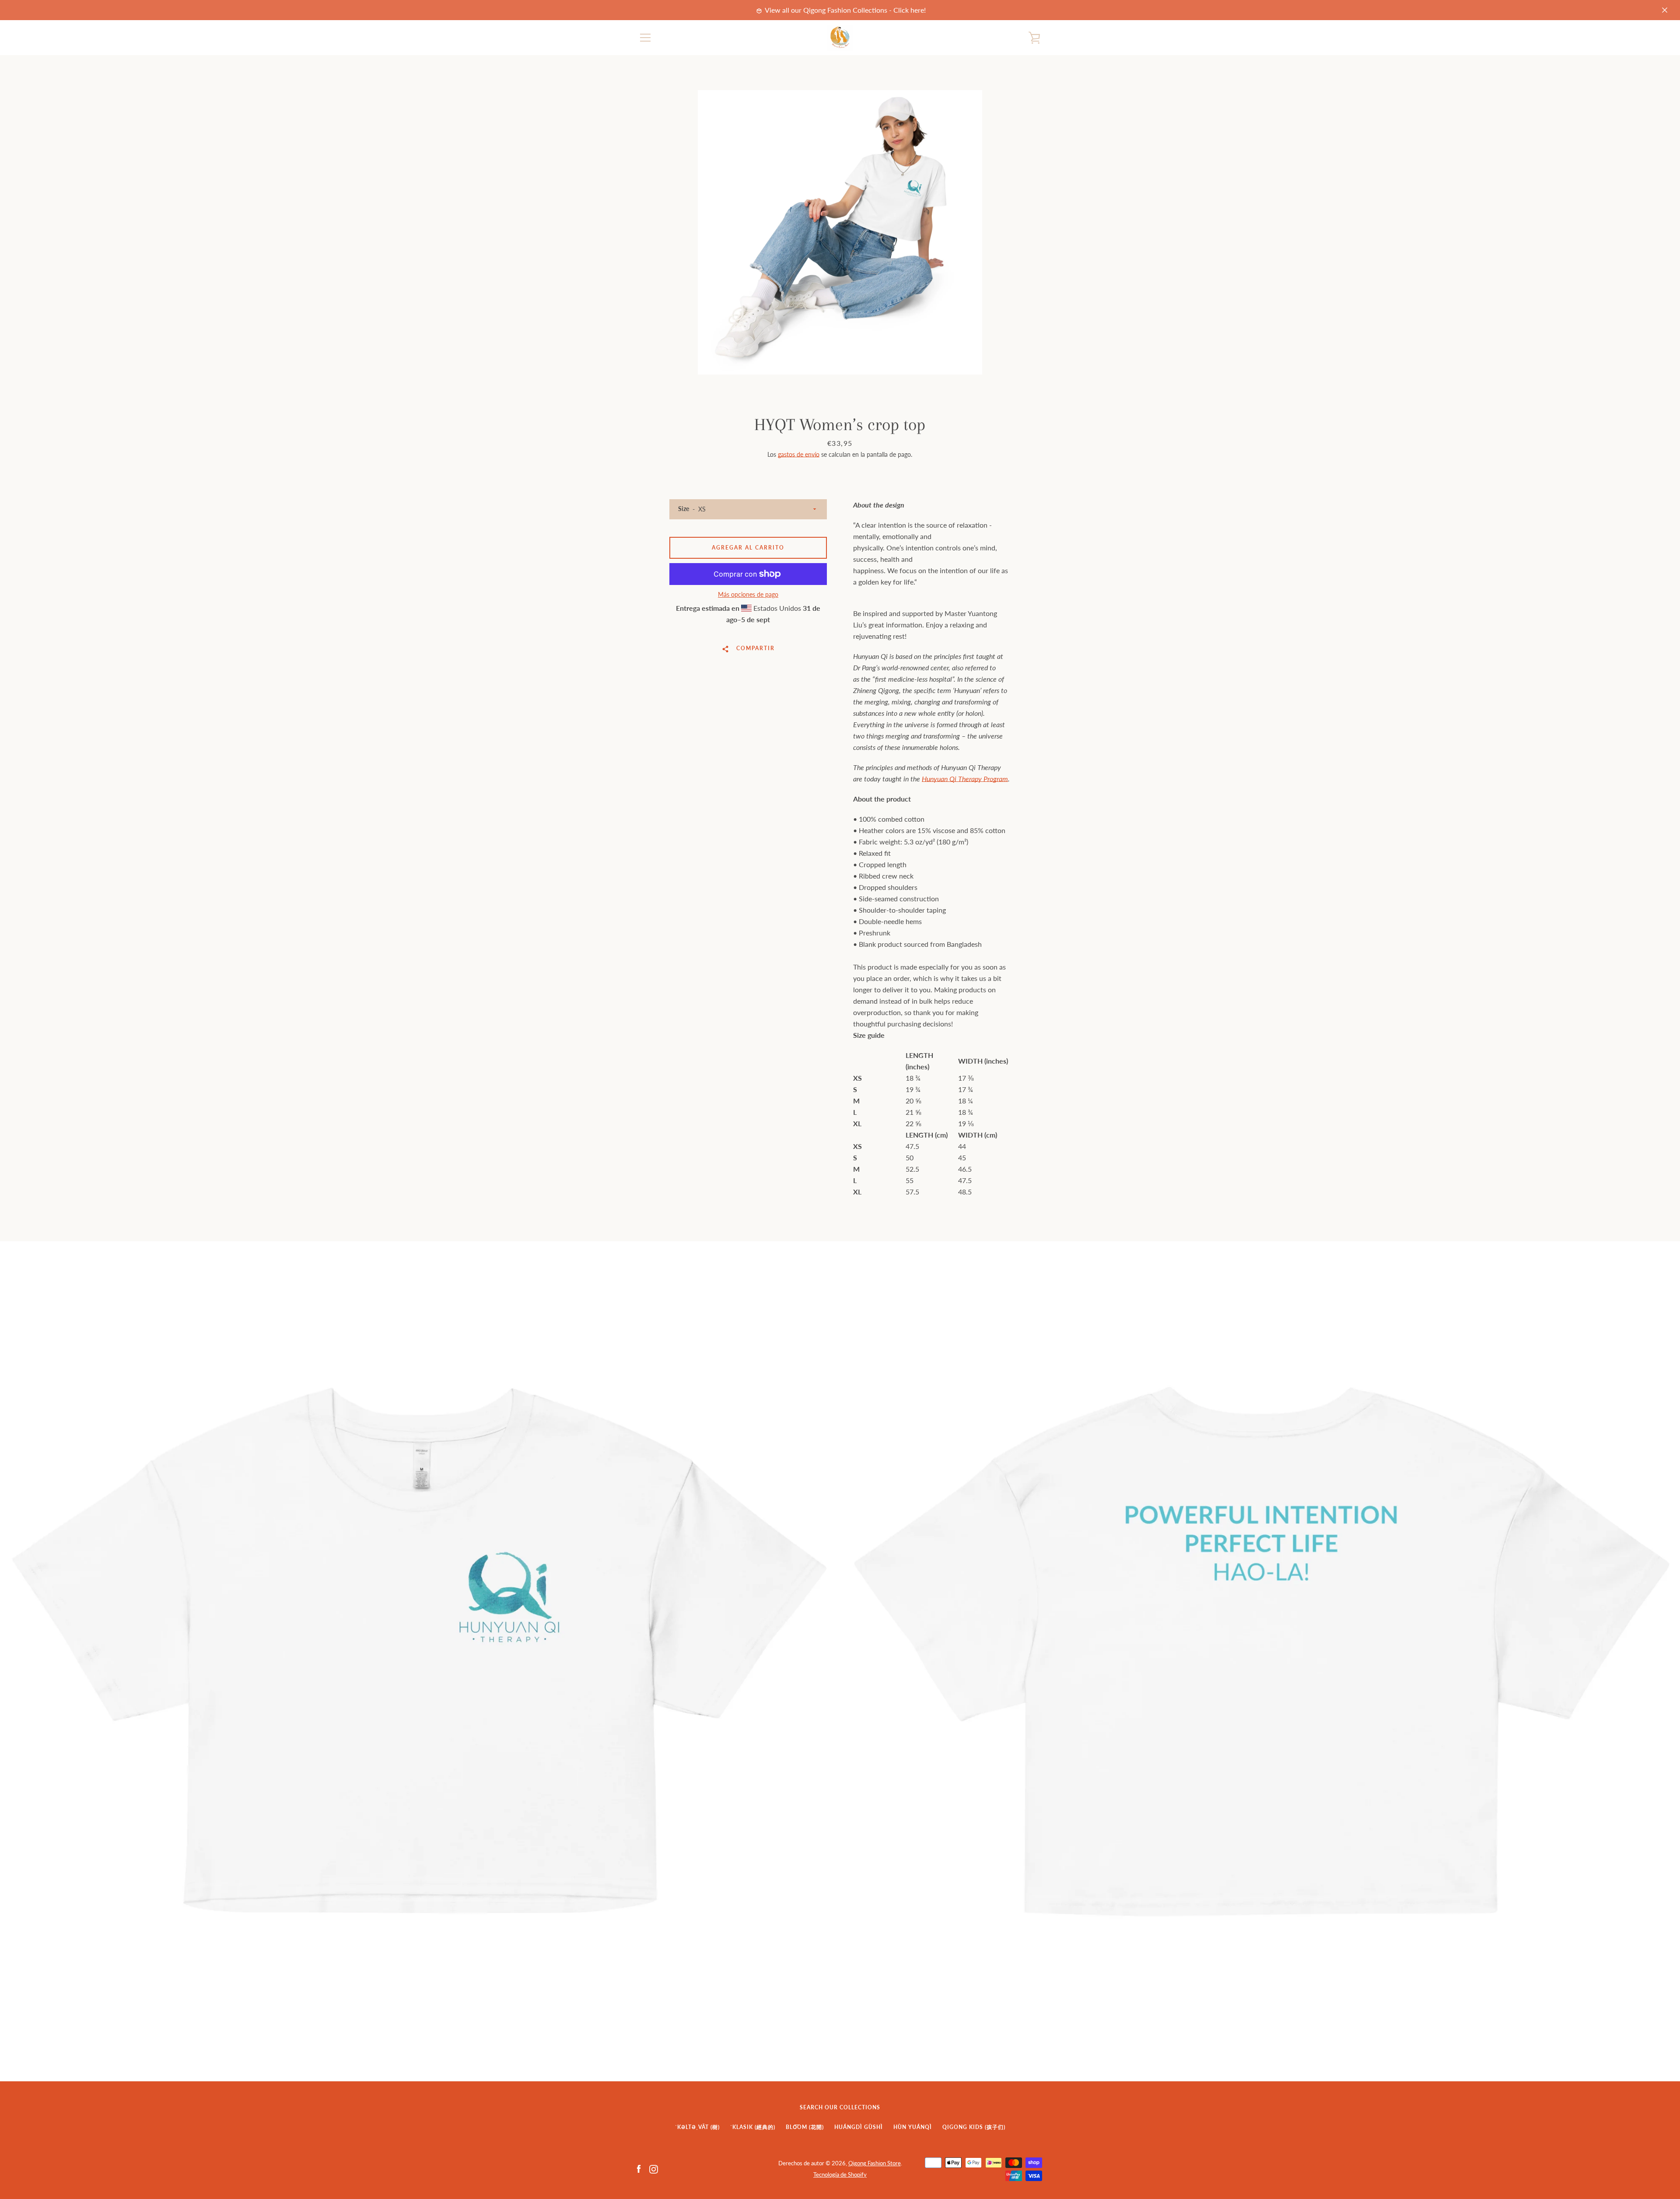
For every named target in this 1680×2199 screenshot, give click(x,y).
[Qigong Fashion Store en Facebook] (639, 2168)
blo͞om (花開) (805, 2127)
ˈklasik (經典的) (753, 2127)
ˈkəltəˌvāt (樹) (697, 2127)
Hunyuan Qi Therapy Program (965, 779)
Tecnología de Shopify (840, 2174)
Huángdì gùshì (859, 2127)
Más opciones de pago (748, 594)
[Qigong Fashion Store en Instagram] (654, 2168)
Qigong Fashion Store (875, 2163)
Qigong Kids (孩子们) (974, 2127)
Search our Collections (840, 2107)
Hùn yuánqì (913, 2127)
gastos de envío (799, 454)
